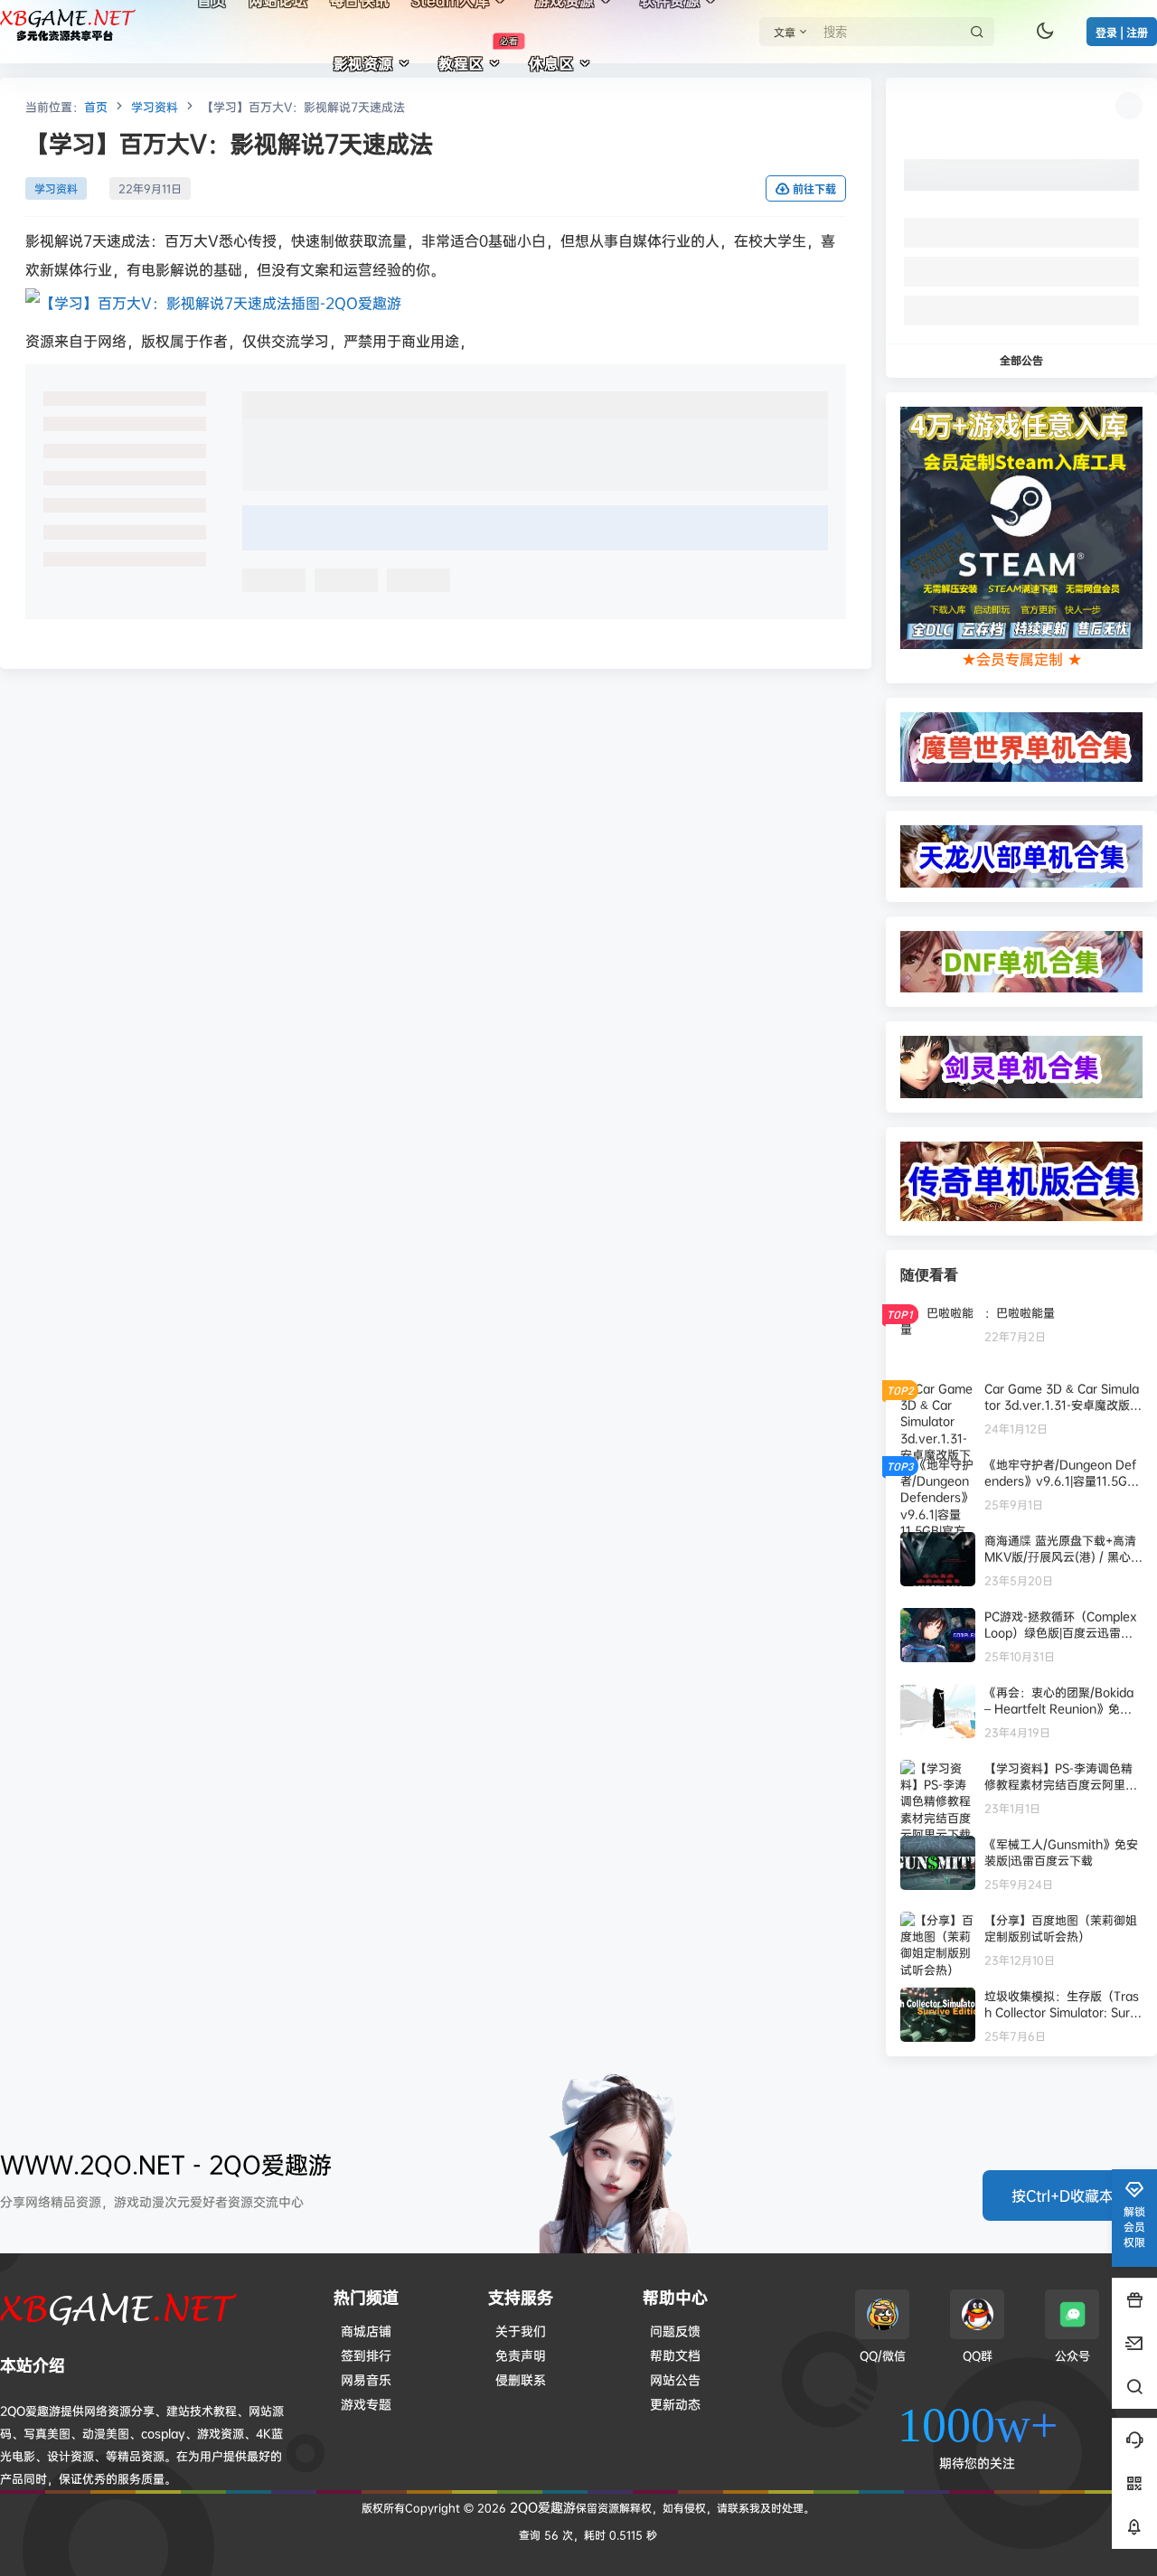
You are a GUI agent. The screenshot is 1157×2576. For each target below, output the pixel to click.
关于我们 (521, 2331)
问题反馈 (675, 2331)
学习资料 (155, 107)
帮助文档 (675, 2355)
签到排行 (366, 2355)
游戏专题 (366, 2404)
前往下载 (814, 189)
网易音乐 (366, 2379)
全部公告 (1021, 360)
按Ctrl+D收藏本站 (1070, 2195)
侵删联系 (521, 2379)
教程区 (478, 54)
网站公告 (675, 2379)
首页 (96, 107)
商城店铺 (366, 2331)
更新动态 (675, 2404)
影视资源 (363, 63)
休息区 (551, 63)
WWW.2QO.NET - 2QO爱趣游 (166, 2164)
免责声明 (521, 2355)
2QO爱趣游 (541, 2507)
